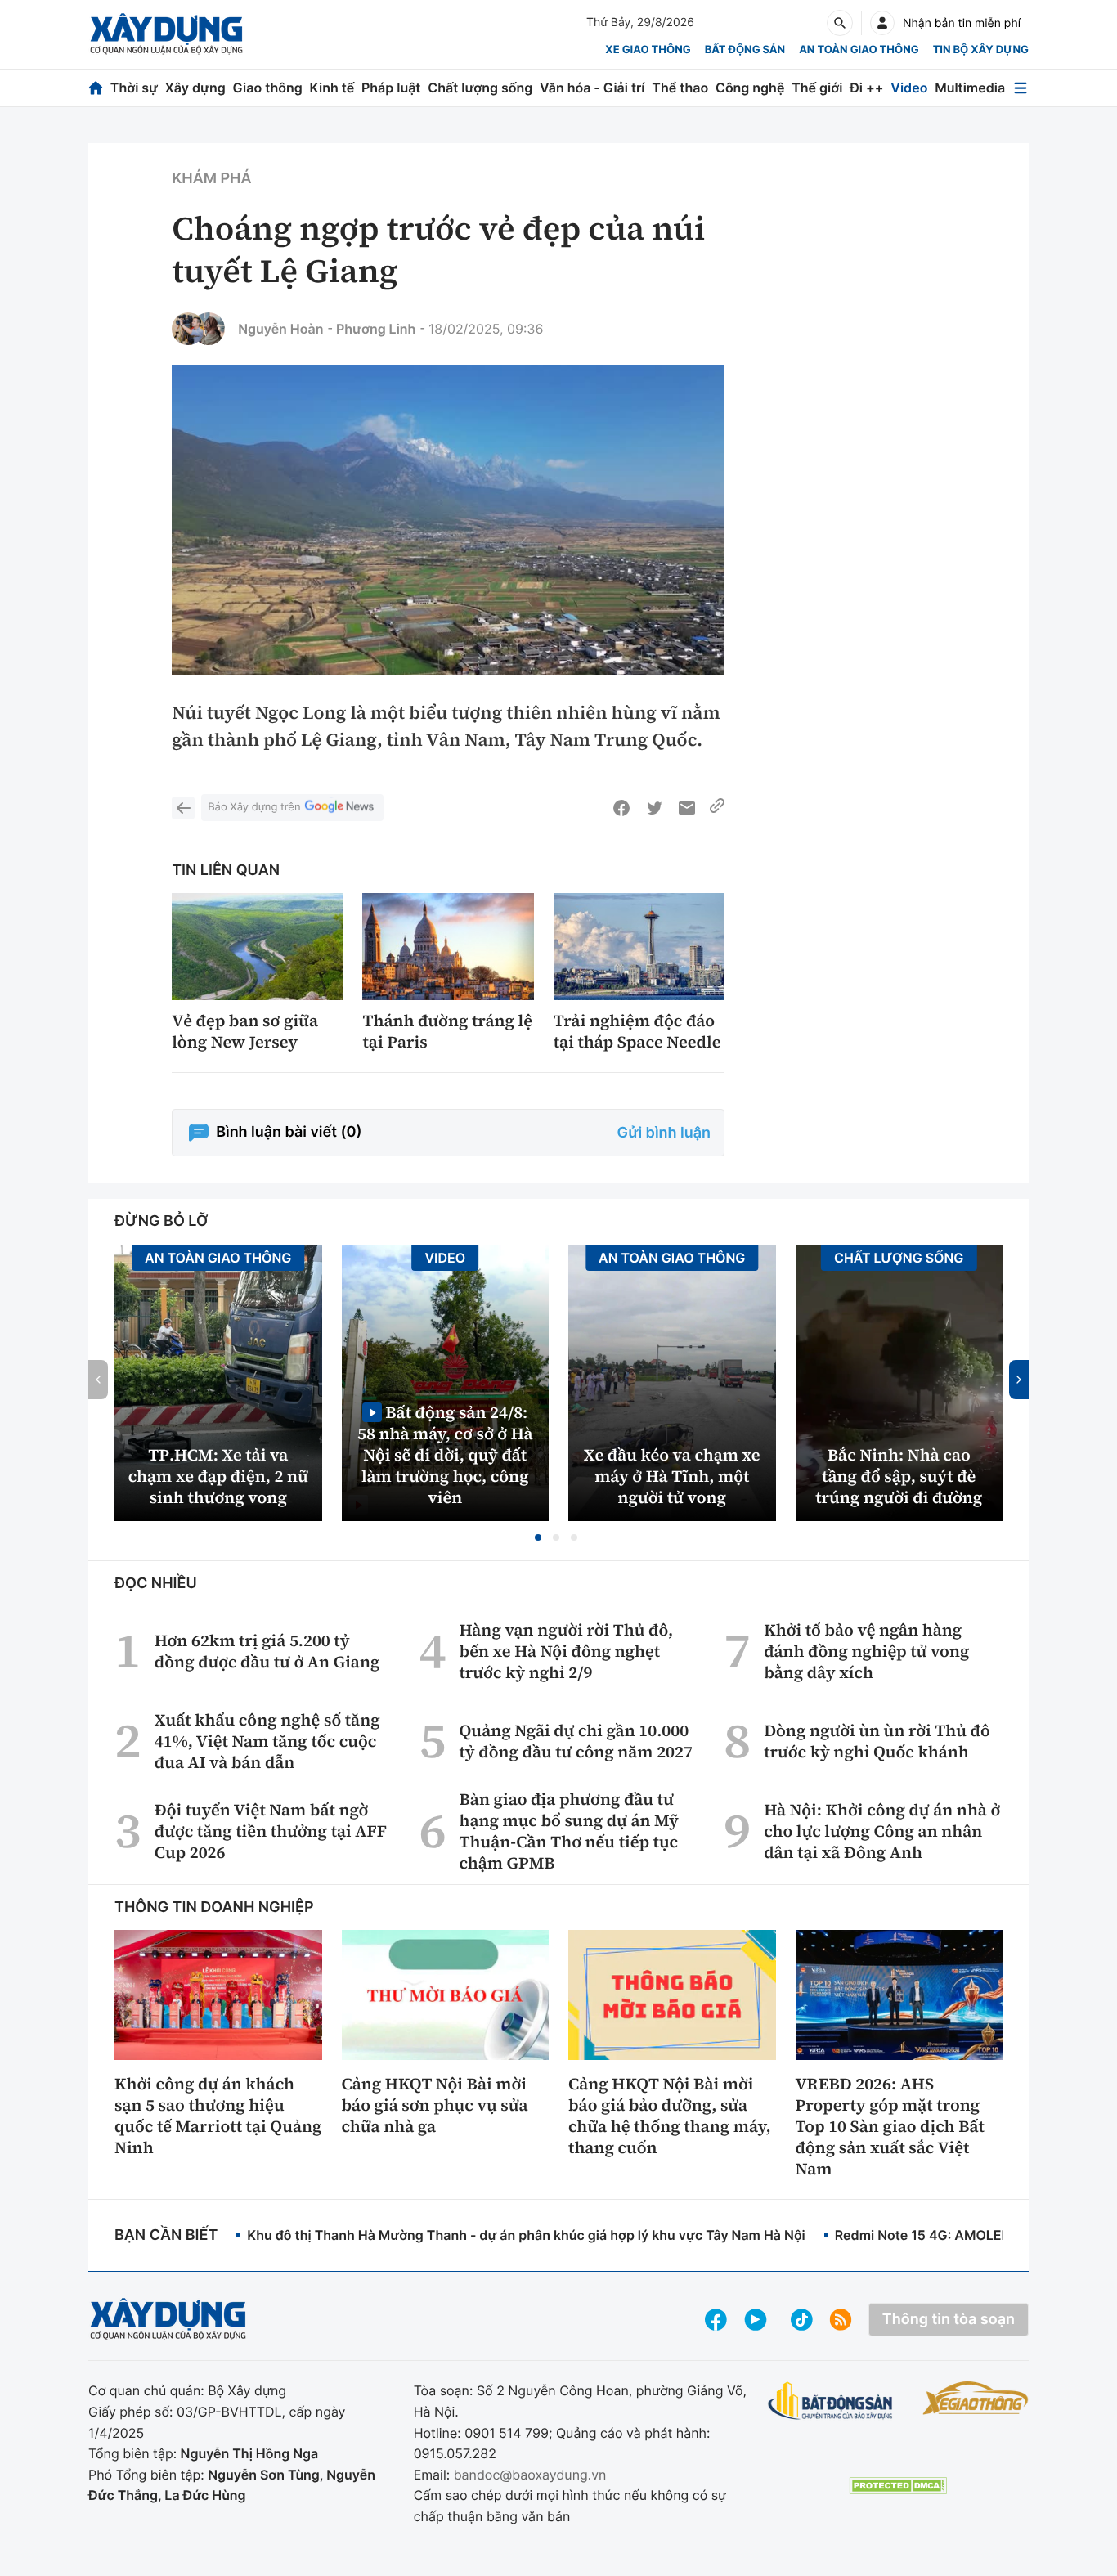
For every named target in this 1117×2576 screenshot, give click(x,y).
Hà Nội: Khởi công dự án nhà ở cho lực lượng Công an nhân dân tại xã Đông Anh (882, 1831)
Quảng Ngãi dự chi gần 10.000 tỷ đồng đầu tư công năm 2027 (576, 1741)
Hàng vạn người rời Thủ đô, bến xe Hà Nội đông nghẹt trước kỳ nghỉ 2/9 (567, 1651)
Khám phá (211, 179)
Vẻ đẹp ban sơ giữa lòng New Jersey (245, 1031)
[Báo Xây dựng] (166, 34)
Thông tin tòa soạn (949, 2320)
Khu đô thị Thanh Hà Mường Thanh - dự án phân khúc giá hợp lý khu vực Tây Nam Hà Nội (526, 2235)
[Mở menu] (1021, 88)
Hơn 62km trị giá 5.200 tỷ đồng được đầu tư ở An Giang (267, 1651)
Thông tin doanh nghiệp (214, 1907)
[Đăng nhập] (882, 23)
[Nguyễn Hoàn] (188, 329)
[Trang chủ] (96, 88)
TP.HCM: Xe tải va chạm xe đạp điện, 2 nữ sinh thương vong (218, 1476)
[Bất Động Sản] (830, 2401)
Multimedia (970, 88)
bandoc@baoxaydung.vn (530, 2475)
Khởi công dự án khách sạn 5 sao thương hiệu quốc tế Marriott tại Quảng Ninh (218, 2116)
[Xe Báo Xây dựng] (976, 2398)
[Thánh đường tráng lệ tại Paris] (448, 947)
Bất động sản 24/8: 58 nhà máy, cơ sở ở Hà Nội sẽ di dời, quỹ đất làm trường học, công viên (445, 1454)
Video (909, 88)
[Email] (687, 808)
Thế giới (817, 88)
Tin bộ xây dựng (981, 50)
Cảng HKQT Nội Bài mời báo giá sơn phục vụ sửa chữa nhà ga (435, 2105)
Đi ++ (866, 88)
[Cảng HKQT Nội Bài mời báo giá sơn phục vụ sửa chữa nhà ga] (446, 1995)
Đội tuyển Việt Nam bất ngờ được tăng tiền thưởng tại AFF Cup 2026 (271, 1831)
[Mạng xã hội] (802, 2320)
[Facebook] (621, 808)
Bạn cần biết (166, 2235)
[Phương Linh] (209, 329)
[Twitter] (654, 808)
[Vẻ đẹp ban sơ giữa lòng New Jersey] (257, 947)
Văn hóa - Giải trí (592, 88)
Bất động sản (745, 50)
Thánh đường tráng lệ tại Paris (447, 1031)
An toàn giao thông (859, 50)
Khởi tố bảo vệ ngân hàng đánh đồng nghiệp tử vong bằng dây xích (866, 1651)
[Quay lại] (183, 808)
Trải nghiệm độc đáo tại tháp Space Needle (637, 1031)
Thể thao (680, 88)
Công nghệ (750, 88)
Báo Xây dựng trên (254, 807)
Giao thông (268, 88)
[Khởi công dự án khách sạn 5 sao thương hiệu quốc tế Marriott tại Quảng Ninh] (218, 1995)
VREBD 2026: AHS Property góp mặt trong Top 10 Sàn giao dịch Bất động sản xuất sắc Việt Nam (890, 2126)
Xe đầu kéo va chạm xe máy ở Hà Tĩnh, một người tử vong (672, 1476)
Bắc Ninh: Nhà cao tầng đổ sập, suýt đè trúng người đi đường (899, 1476)
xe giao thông (648, 50)
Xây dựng (195, 88)
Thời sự (134, 88)
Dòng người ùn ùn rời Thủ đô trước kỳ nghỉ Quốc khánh (877, 1741)
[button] (538, 1537)
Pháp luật (391, 88)
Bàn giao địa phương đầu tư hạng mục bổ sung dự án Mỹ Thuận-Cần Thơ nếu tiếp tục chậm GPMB (569, 1831)
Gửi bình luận (664, 1133)
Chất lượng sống (480, 88)
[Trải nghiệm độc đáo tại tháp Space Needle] (639, 947)
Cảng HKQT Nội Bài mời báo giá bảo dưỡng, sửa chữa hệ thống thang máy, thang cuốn (670, 2116)
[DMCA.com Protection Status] (898, 2486)
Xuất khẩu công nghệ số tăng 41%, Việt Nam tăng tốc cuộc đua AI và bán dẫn (267, 1741)
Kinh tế (332, 88)
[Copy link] (717, 808)
